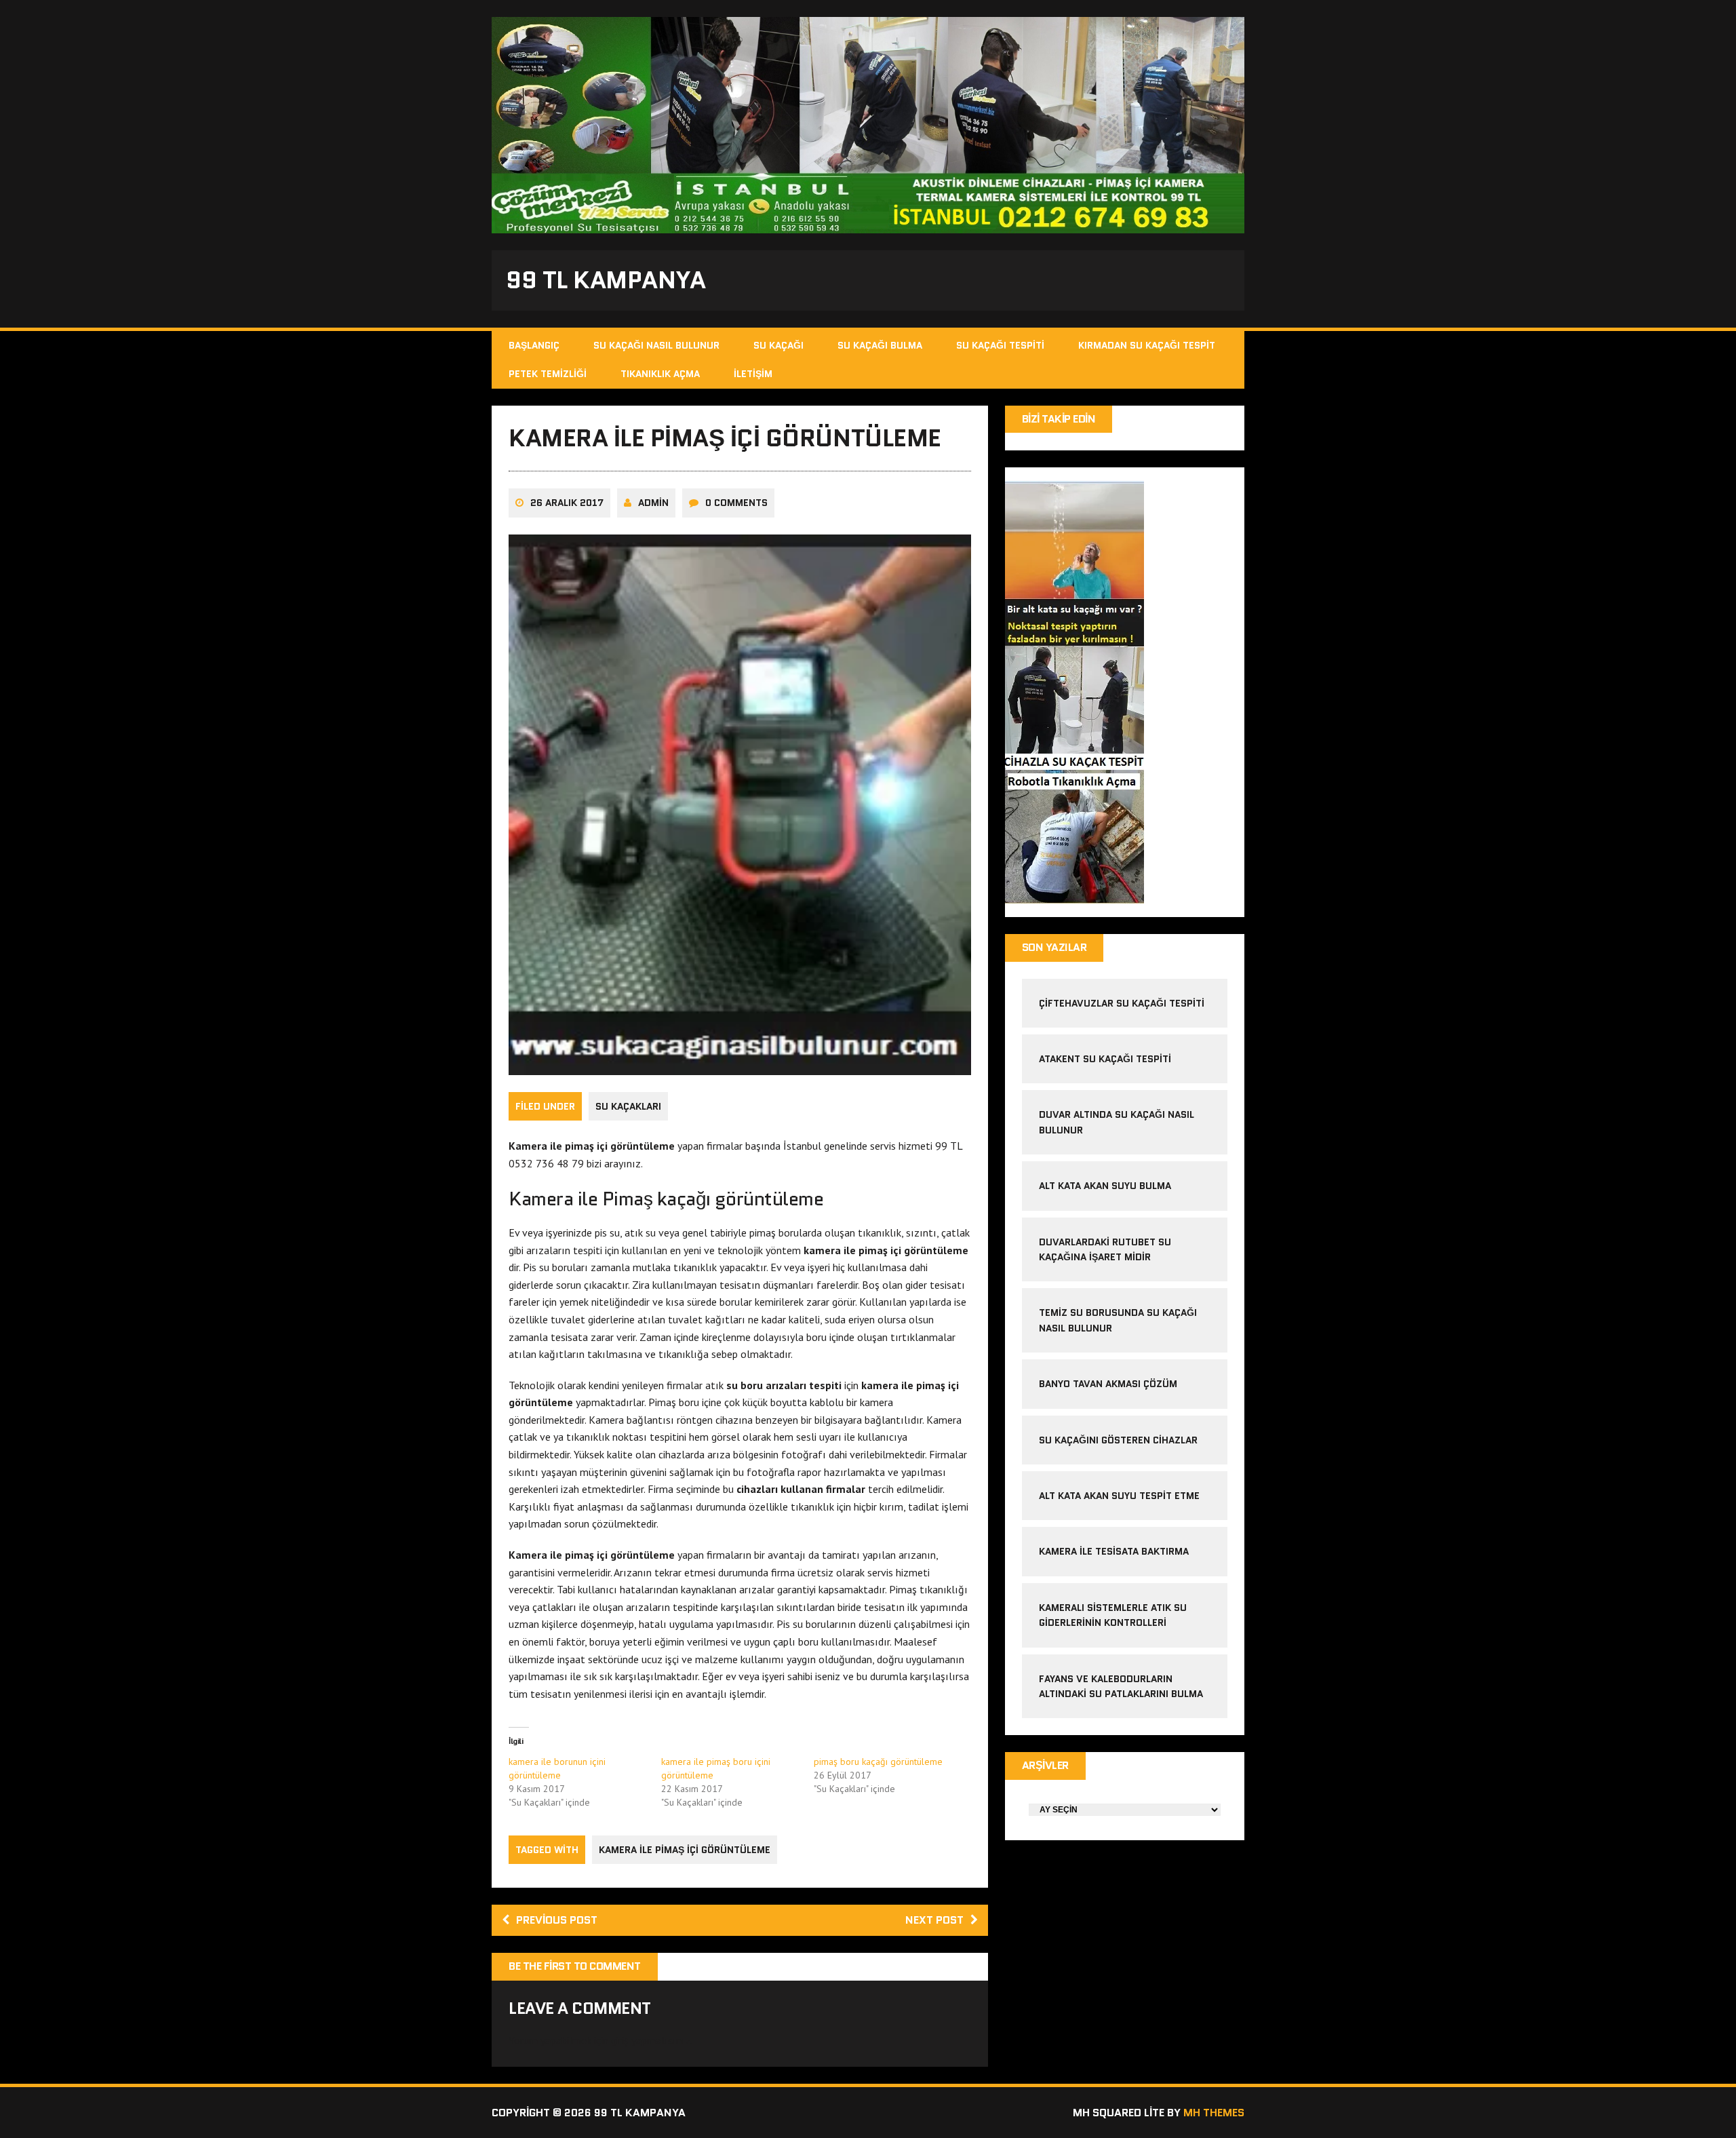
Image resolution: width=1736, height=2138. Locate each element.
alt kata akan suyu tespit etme (1119, 1496)
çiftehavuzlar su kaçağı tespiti (1122, 1003)
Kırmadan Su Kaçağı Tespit (1147, 345)
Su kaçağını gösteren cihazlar (1118, 1440)
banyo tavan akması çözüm (1108, 1384)
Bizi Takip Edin (1059, 419)
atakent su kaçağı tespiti (1105, 1059)
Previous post (557, 1920)
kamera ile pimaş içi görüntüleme (685, 1850)
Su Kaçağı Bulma (880, 345)
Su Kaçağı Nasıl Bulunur (656, 345)
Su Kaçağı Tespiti (1000, 345)
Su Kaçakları (628, 1106)
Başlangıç (534, 345)
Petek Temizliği (548, 374)
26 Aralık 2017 (567, 503)
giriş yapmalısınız (651, 2040)
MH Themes (1214, 2113)
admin (653, 503)
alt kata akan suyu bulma (1106, 1186)
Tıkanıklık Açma (660, 374)
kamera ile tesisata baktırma (1114, 1551)
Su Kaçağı (778, 345)
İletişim (753, 374)
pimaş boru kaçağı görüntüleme (878, 1762)
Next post (934, 1920)
